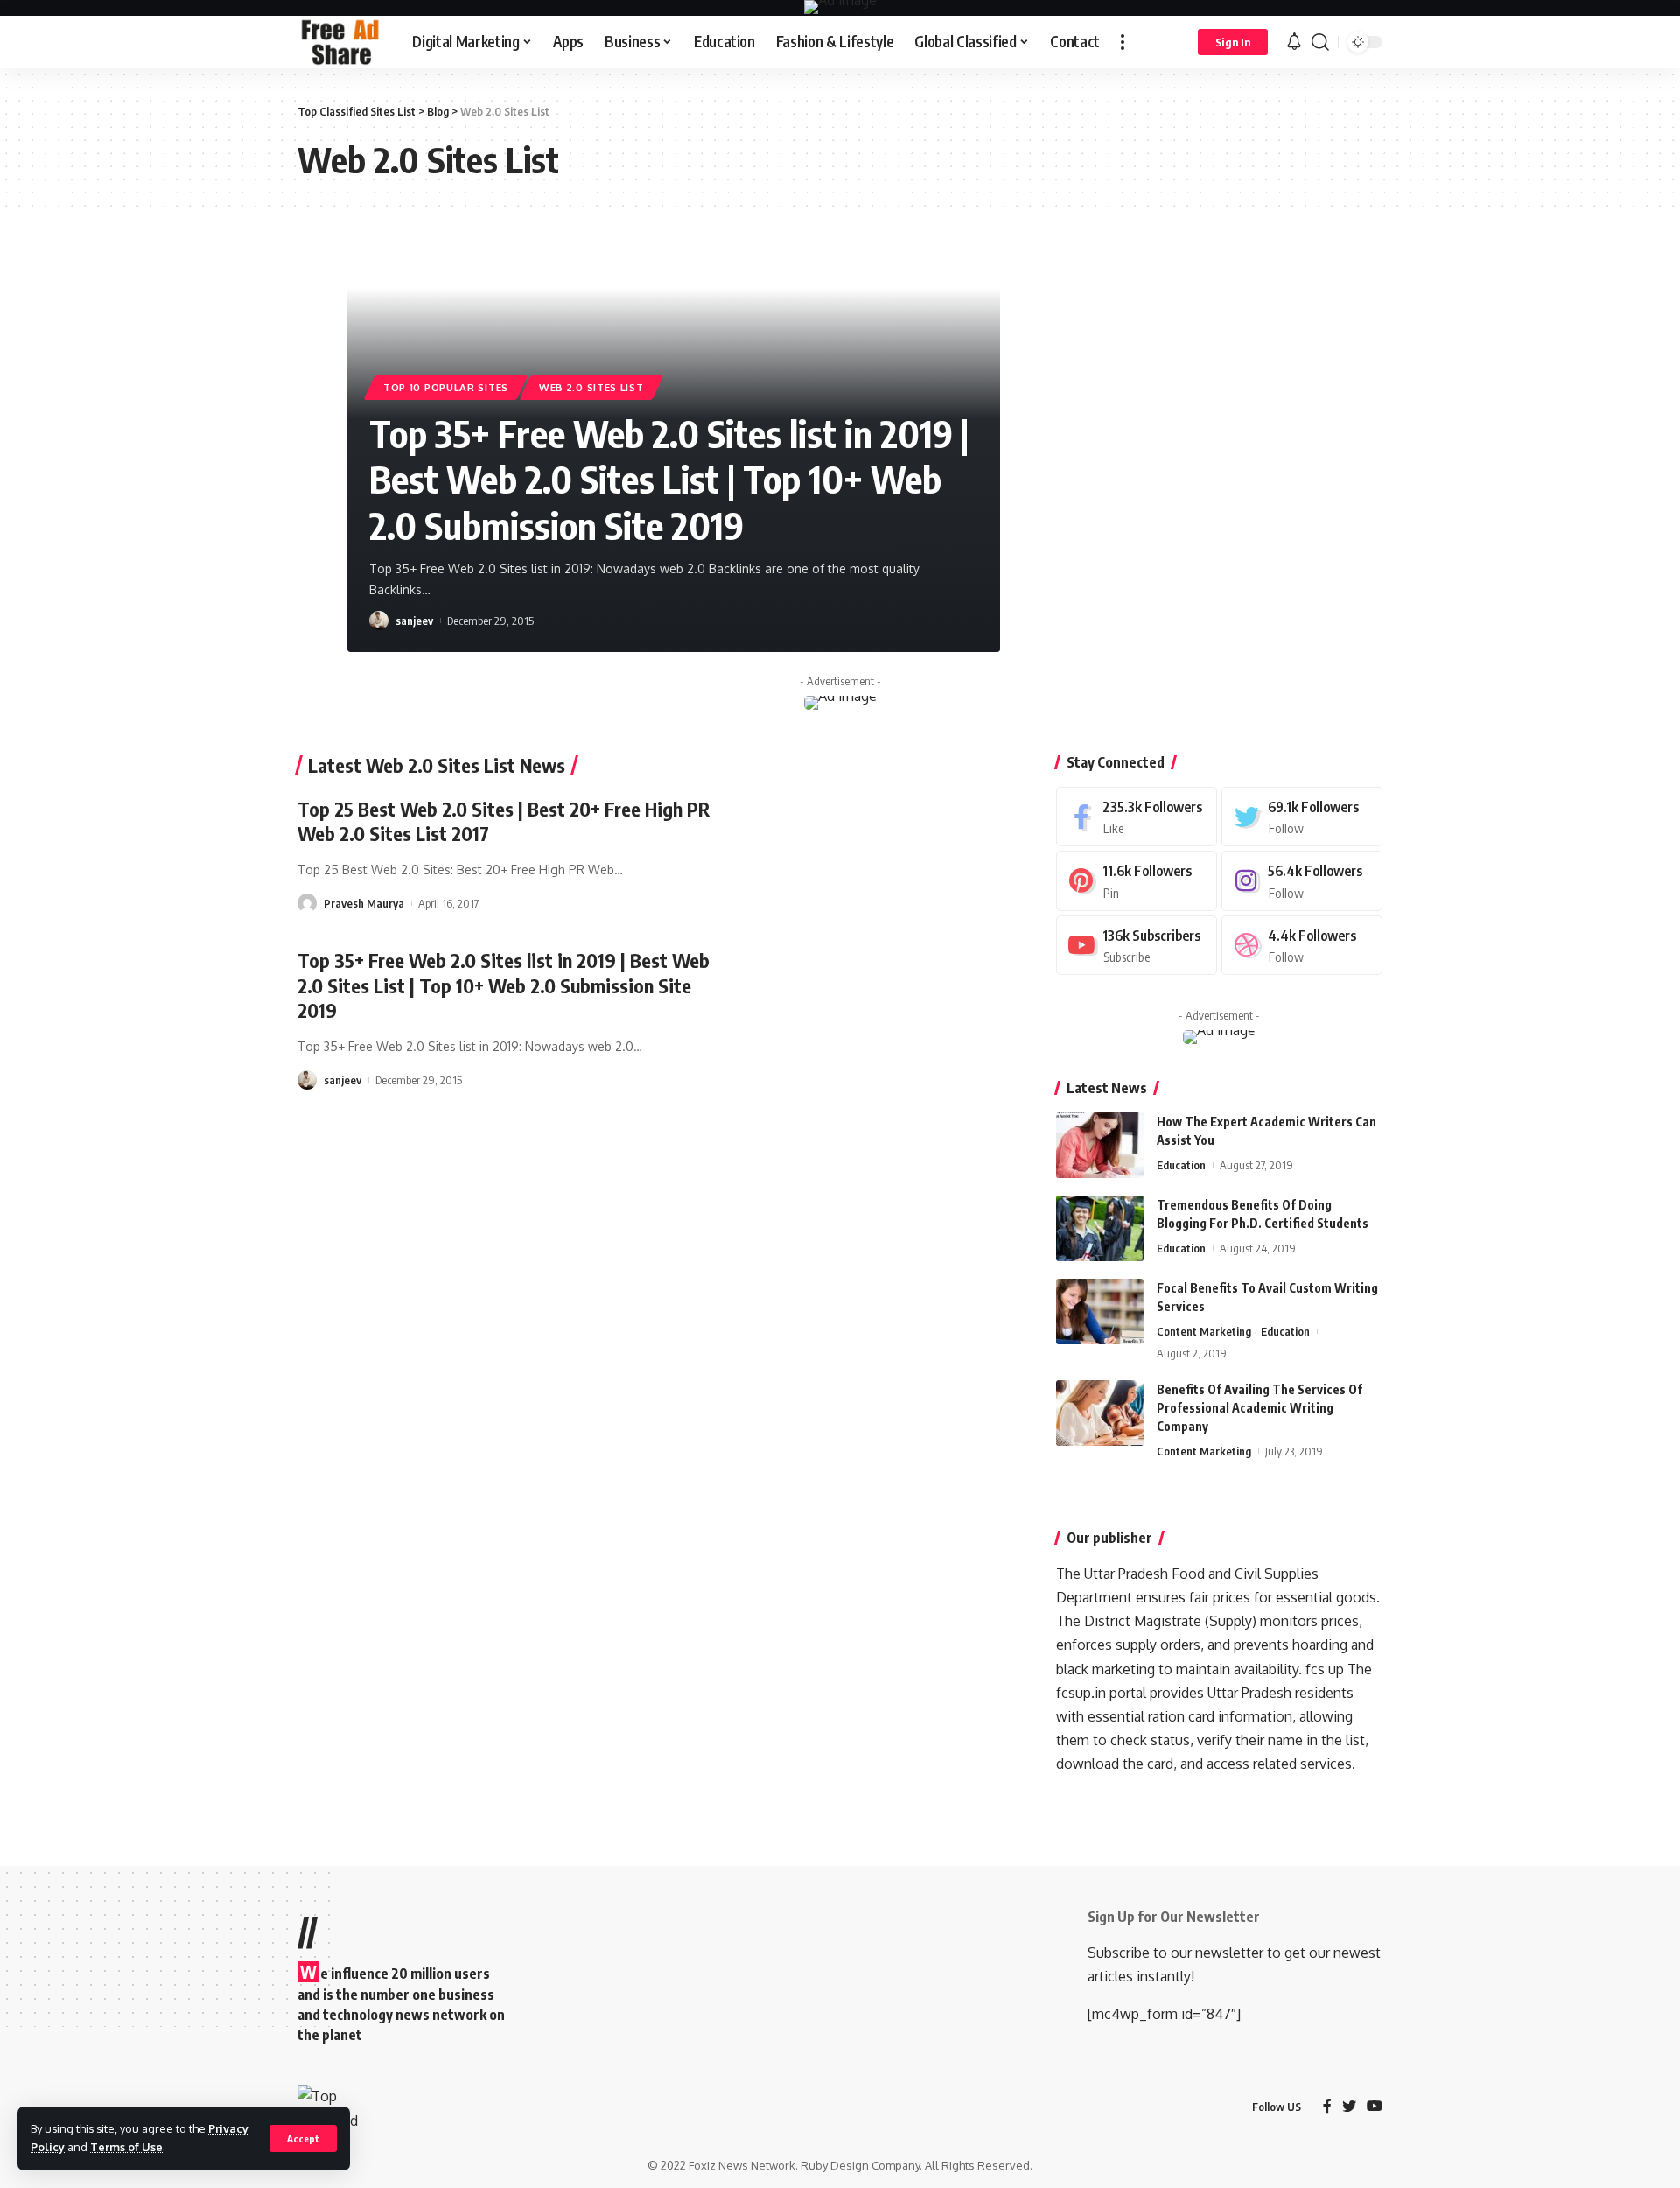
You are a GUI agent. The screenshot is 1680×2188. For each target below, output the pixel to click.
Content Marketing (1204, 1331)
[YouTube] (1375, 2107)
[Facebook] (1137, 817)
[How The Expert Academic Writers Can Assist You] (1100, 1145)
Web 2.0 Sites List (591, 387)
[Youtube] (1137, 946)
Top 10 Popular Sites (446, 387)
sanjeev (414, 621)
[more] (1123, 42)
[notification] (1294, 42)
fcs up (1325, 1669)
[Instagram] (1302, 881)
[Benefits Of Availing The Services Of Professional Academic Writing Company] (1100, 1413)
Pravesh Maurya (364, 903)
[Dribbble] (1302, 946)
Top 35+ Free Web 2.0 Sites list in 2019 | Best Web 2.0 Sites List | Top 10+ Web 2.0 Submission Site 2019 (669, 479)
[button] (966, 242)
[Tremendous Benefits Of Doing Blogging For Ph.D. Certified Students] (1100, 1228)
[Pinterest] (1137, 881)
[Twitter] (1302, 817)
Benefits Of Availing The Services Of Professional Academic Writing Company (1260, 1408)
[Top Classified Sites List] (341, 42)
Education (1181, 1165)
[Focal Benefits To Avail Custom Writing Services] (1100, 1311)
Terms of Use (126, 2147)
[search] (1320, 42)
